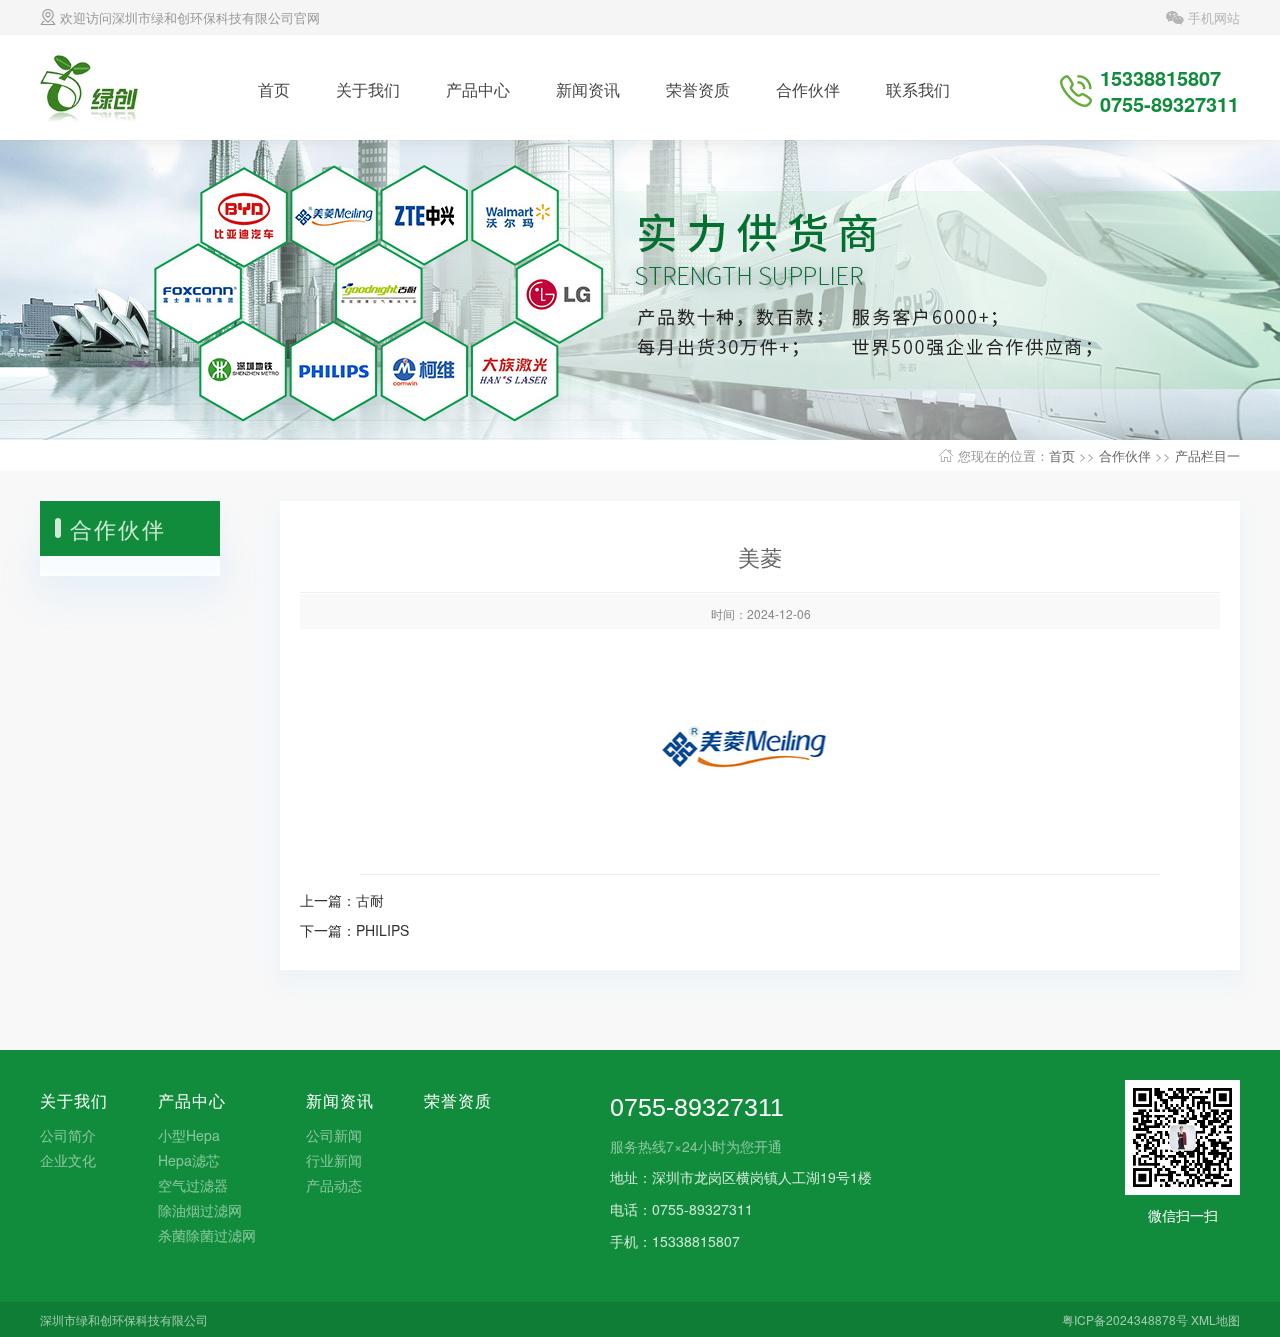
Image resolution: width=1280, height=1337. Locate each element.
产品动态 (334, 1185)
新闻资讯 (588, 89)
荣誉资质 (698, 89)
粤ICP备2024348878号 (1125, 1319)
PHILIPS (382, 930)
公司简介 (68, 1135)
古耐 (370, 900)
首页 (274, 89)
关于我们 (368, 89)
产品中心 (478, 89)
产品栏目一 (1207, 455)
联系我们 (918, 89)
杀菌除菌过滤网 (207, 1235)
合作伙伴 (808, 89)
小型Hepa (189, 1135)
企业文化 (68, 1160)
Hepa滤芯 (189, 1160)
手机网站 (1212, 17)
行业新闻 (334, 1160)
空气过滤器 (193, 1185)
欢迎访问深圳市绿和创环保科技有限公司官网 (188, 17)
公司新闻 (334, 1135)
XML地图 (1215, 1319)
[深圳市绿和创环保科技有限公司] (103, 85)
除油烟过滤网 (200, 1210)
